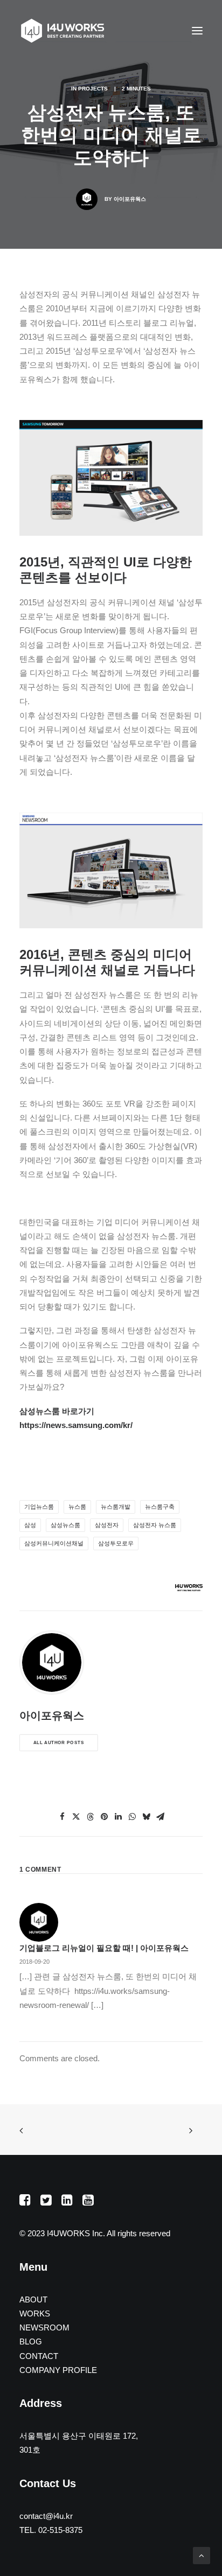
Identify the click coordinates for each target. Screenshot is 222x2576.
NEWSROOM (44, 2327)
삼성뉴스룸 (65, 1525)
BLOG (31, 2341)
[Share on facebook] (62, 1817)
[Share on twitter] (76, 1817)
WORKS (35, 2313)
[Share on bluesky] (146, 1817)
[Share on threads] (90, 1817)
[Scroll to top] (202, 2555)
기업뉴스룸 (39, 1507)
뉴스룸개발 (116, 1507)
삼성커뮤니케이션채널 (54, 1543)
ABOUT (33, 2299)
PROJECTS (93, 89)
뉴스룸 (77, 1507)
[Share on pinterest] (104, 1817)
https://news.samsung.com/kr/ (76, 1425)
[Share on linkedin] (118, 1817)
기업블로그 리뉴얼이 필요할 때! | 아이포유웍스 (104, 1948)
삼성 (30, 1525)
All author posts (59, 1743)
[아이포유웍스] (63, 31)
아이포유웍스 (130, 199)
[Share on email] (160, 1817)
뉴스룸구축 (160, 1507)
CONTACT (39, 2356)
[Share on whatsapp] (132, 1817)
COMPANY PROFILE (58, 2370)
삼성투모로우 (116, 1543)
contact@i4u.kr (46, 2516)
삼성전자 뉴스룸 (155, 1525)
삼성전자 (107, 1525)
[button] (197, 31)
